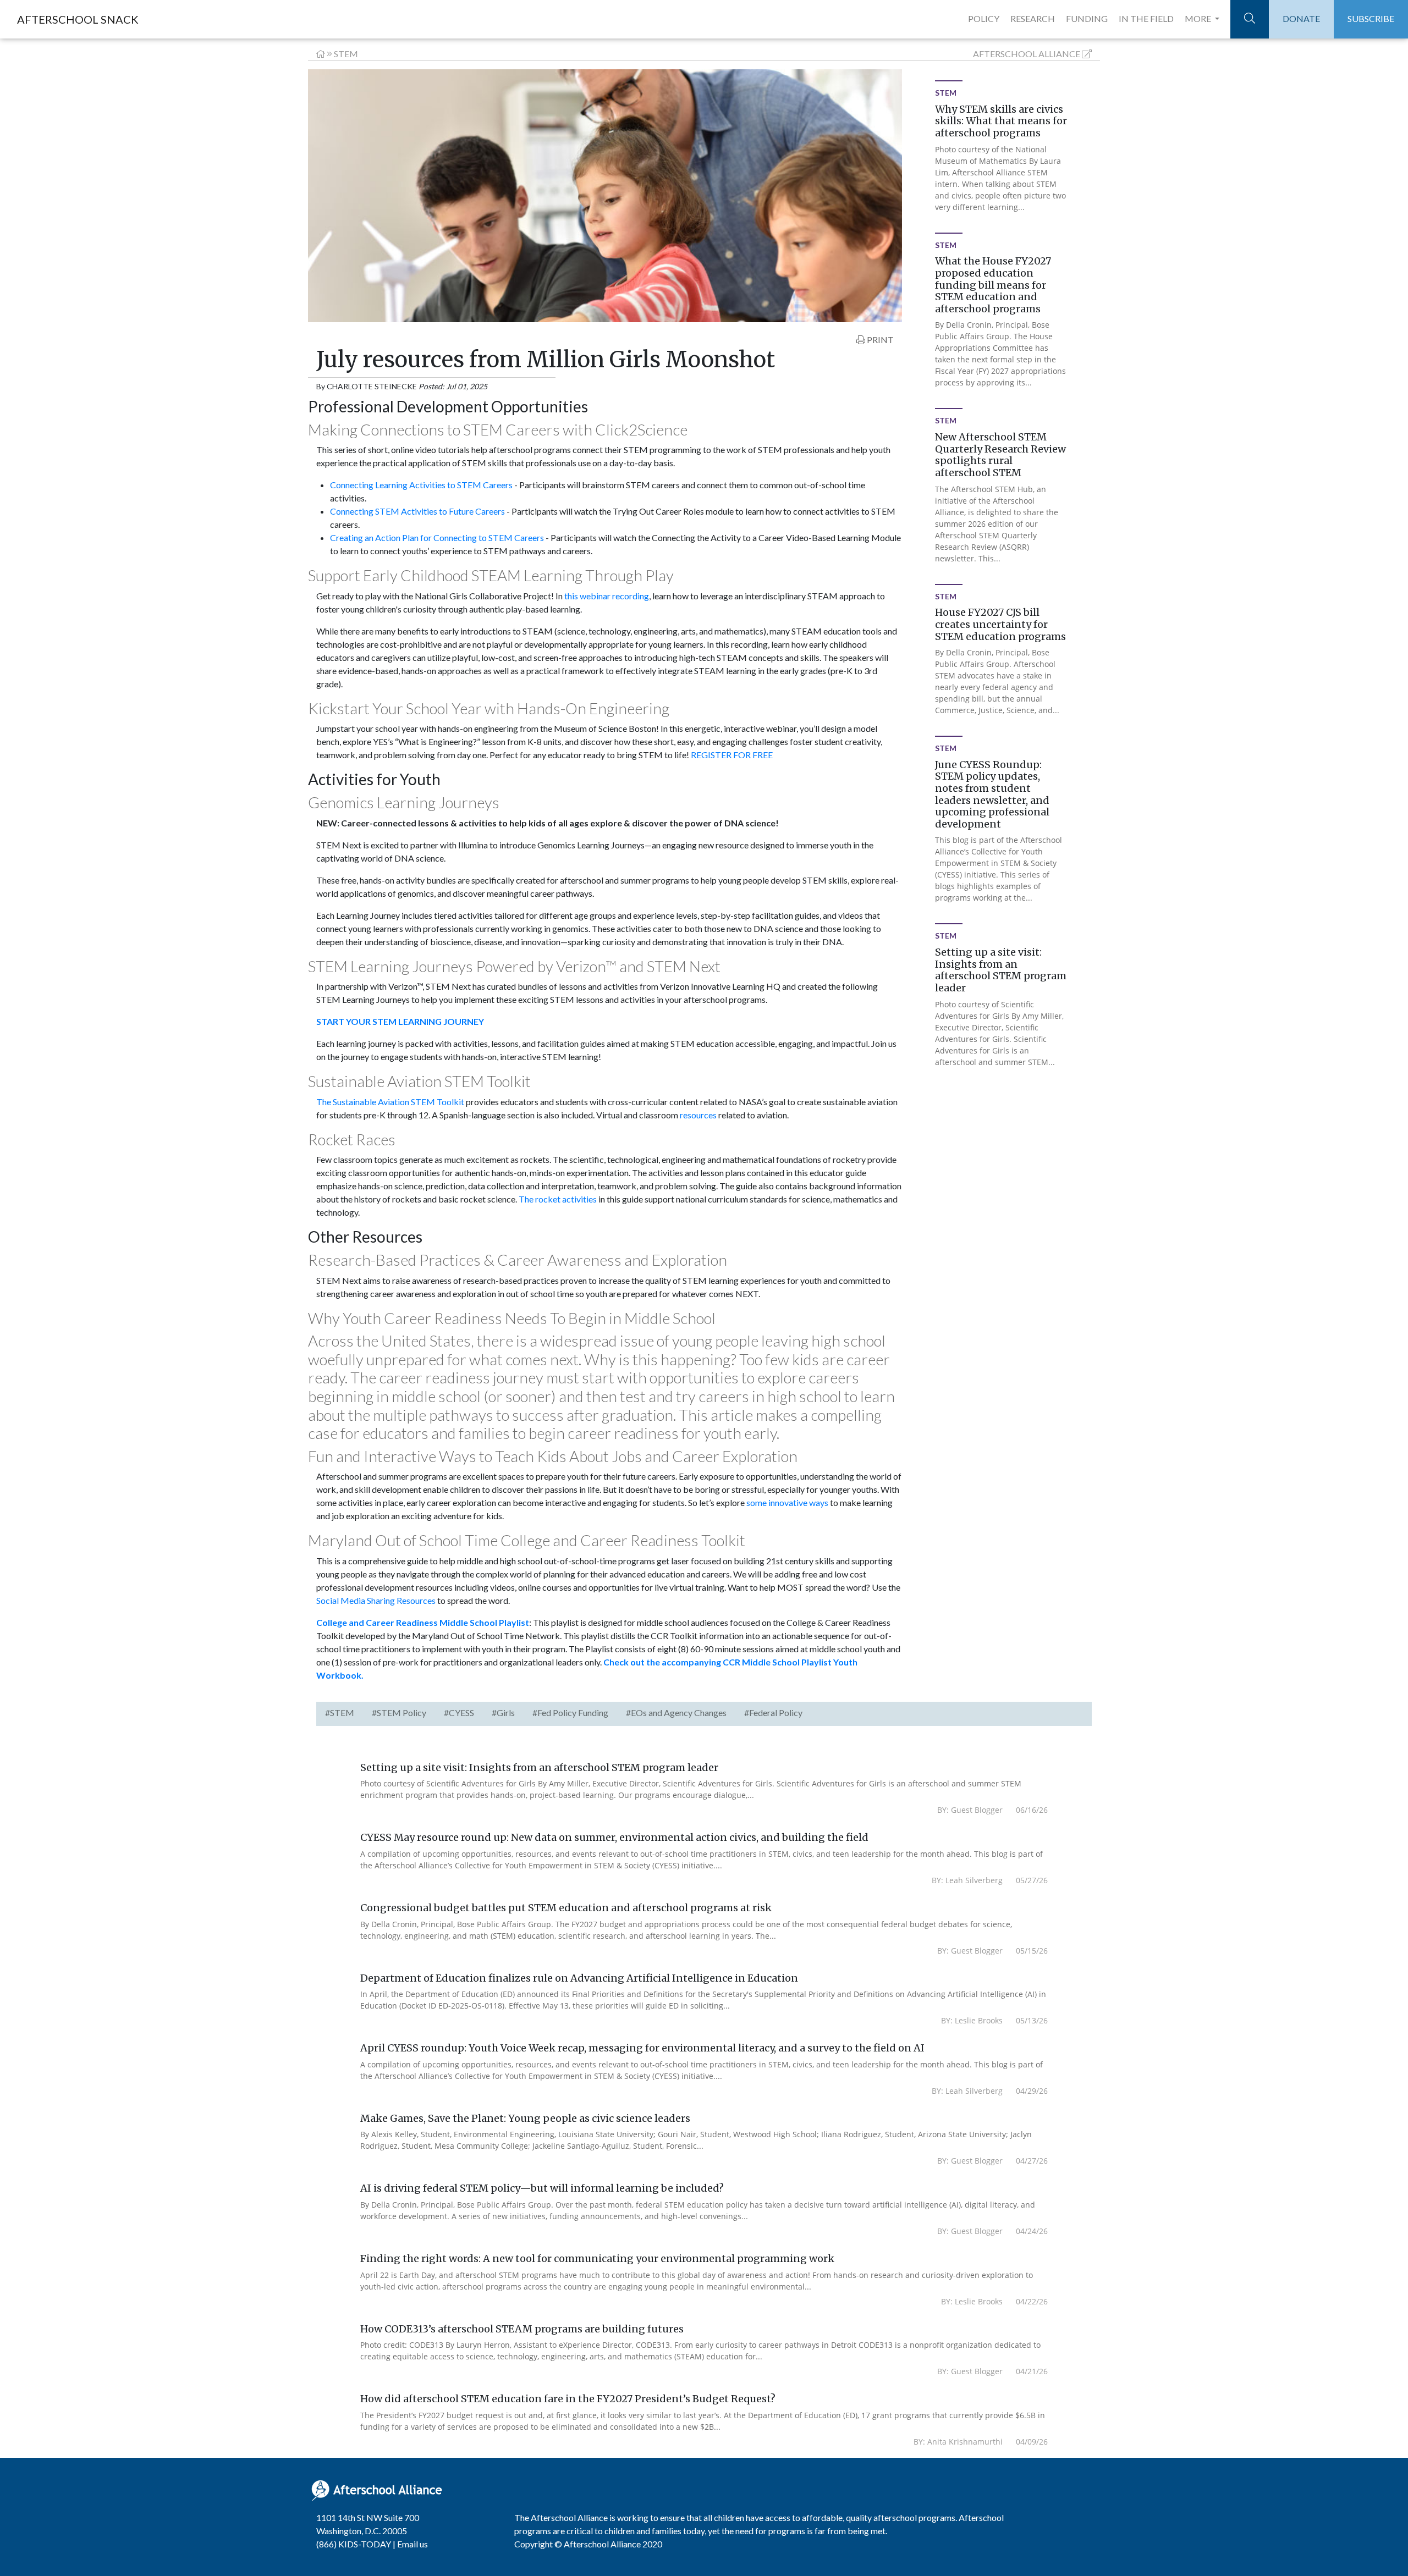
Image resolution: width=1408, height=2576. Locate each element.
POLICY (984, 18)
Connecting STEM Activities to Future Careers (417, 511)
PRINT (879, 340)
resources (698, 1115)
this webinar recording (607, 596)
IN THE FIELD (1146, 18)
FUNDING (1087, 18)
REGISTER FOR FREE (732, 755)
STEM (346, 54)
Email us (413, 2544)
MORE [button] (1199, 18)
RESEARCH (1033, 18)
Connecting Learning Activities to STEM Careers (421, 485)
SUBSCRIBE (1371, 18)
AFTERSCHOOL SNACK (78, 19)
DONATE (1301, 18)
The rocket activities (558, 1199)
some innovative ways (787, 1502)
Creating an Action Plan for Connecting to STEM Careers (437, 537)
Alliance (1027, 54)
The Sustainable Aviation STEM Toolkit (390, 1102)
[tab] (340, 1714)
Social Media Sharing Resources (376, 1600)
